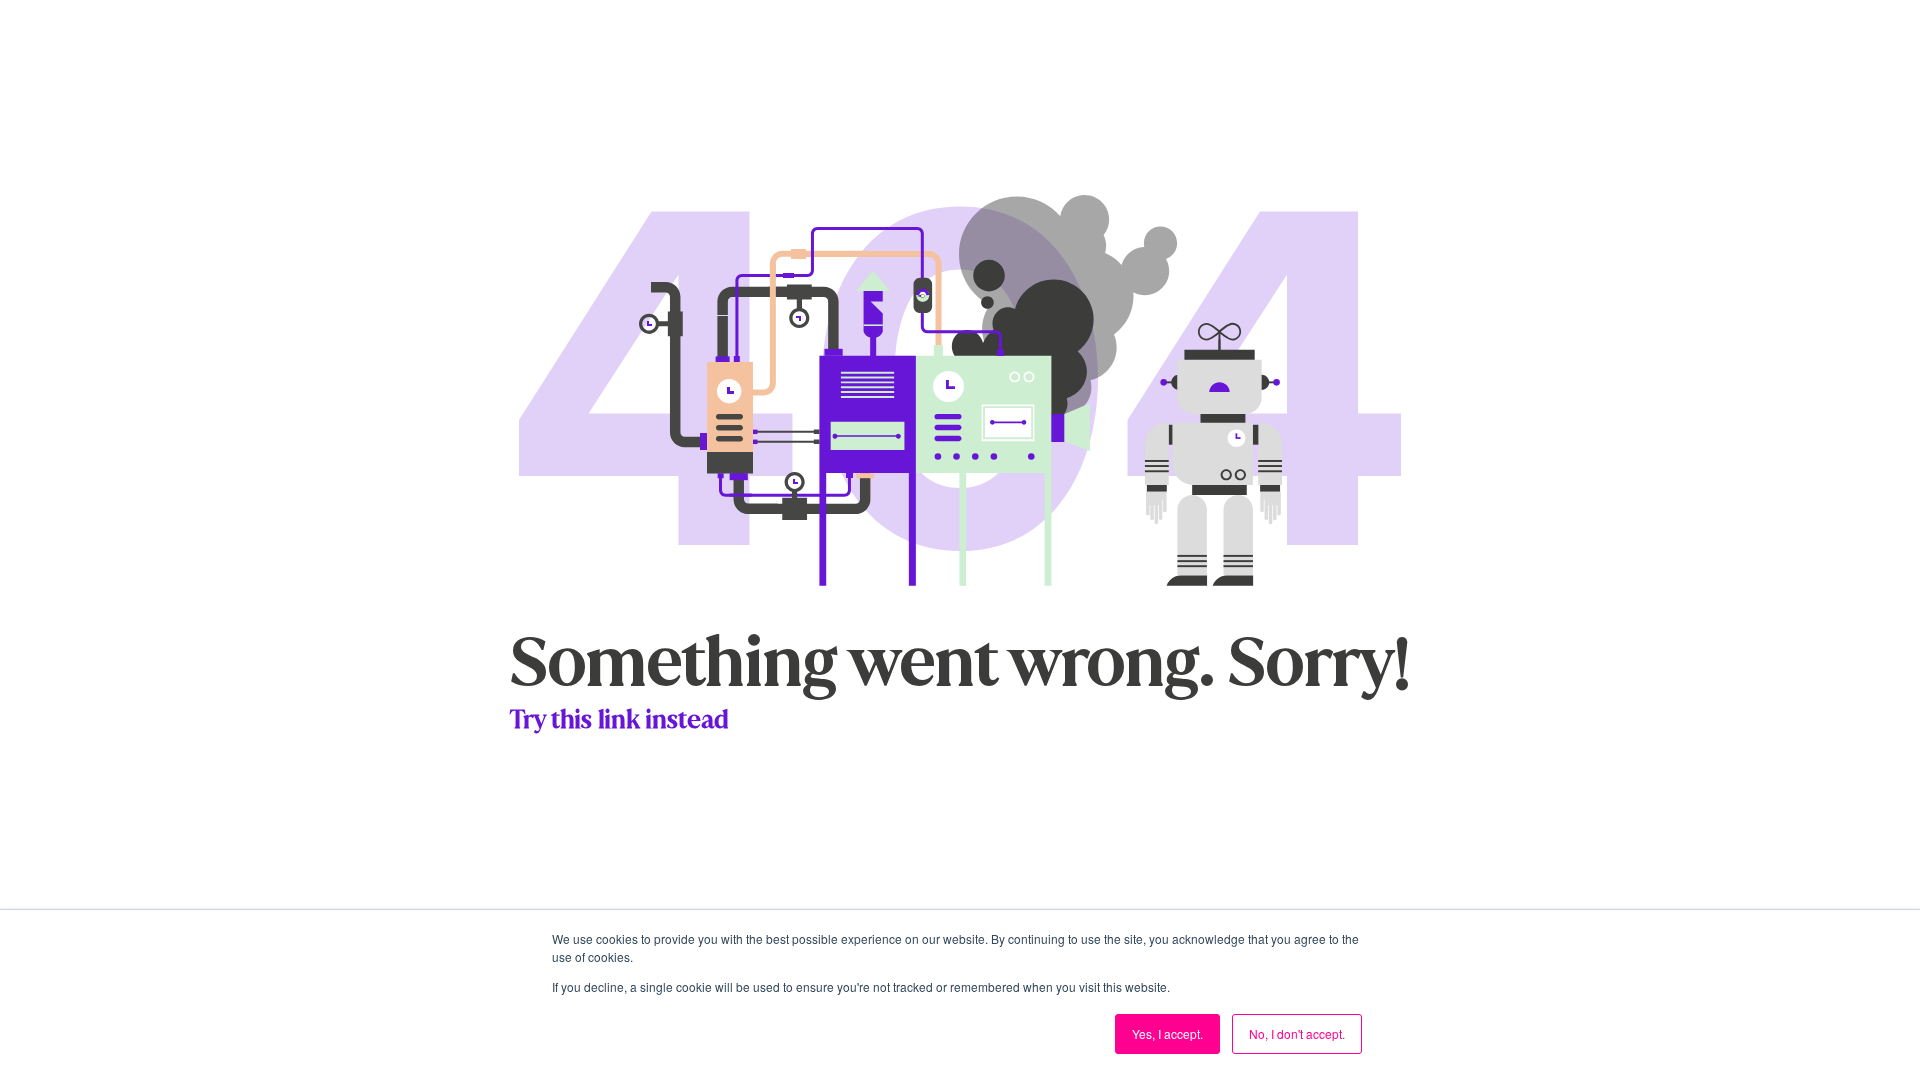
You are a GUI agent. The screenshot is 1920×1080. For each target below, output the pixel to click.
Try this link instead (619, 719)
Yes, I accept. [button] (1167, 1033)
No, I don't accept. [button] (1297, 1033)
